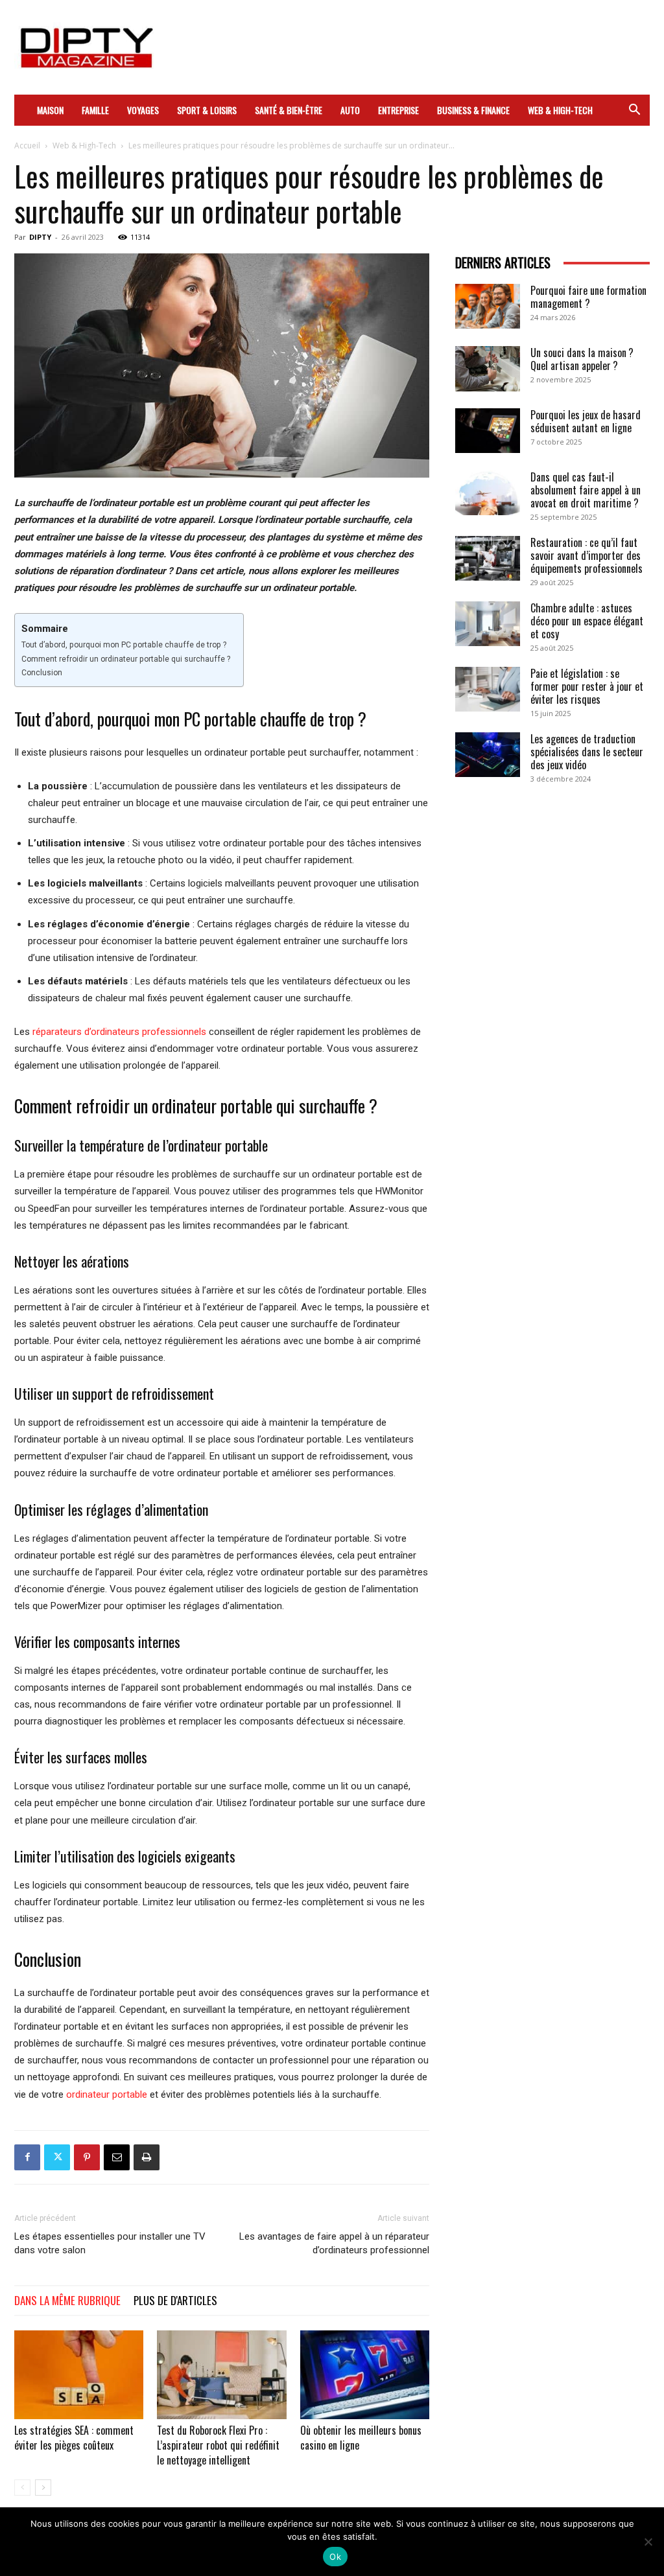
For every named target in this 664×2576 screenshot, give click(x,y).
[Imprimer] (147, 2157)
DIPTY (40, 237)
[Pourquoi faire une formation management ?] (488, 306)
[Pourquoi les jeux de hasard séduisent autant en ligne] (488, 431)
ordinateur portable (107, 2094)
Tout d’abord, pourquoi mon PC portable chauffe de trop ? (124, 645)
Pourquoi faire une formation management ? (588, 297)
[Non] (648, 2542)
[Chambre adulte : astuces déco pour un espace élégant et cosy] (488, 624)
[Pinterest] (87, 2157)
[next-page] (43, 2488)
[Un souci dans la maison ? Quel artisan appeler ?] (488, 369)
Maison (50, 110)
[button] (634, 111)
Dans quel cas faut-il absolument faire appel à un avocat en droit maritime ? (586, 490)
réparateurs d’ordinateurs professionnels (119, 1032)
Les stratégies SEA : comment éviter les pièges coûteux (74, 2438)
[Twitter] (57, 2157)
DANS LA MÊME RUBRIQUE (67, 2300)
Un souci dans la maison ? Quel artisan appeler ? (582, 359)
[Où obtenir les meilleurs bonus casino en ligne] (365, 2375)
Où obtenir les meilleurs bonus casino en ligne (361, 2438)
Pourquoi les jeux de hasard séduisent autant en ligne (586, 421)
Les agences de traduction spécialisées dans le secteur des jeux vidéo (587, 752)
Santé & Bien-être (289, 110)
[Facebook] (27, 2157)
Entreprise (398, 110)
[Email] (117, 2157)
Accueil (27, 145)
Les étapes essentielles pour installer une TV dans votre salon (110, 2243)
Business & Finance (473, 110)
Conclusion (42, 673)
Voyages (143, 110)
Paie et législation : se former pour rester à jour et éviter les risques (587, 686)
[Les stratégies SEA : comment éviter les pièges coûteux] (79, 2375)
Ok (335, 2557)
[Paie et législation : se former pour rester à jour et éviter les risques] (488, 689)
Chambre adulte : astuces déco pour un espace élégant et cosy (587, 621)
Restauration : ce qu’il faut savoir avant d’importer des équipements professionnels (587, 555)
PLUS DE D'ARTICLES (175, 2300)
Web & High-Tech (560, 110)
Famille (95, 110)
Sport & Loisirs (207, 110)
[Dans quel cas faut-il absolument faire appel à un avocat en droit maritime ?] (488, 493)
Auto (350, 110)
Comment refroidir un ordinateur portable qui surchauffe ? (126, 659)
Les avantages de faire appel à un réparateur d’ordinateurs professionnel (334, 2243)
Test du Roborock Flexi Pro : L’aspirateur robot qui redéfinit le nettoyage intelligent (218, 2445)
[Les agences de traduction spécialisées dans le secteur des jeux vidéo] (488, 755)
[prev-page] (22, 2488)
